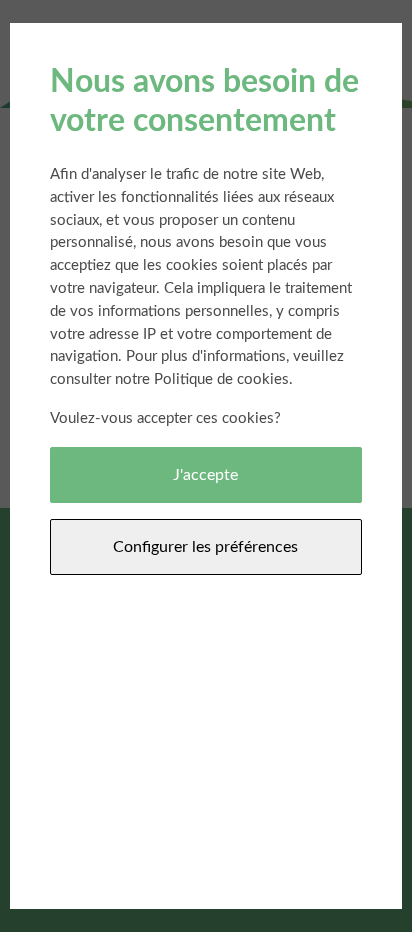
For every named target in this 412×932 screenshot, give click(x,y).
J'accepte (205, 475)
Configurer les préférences (205, 547)
